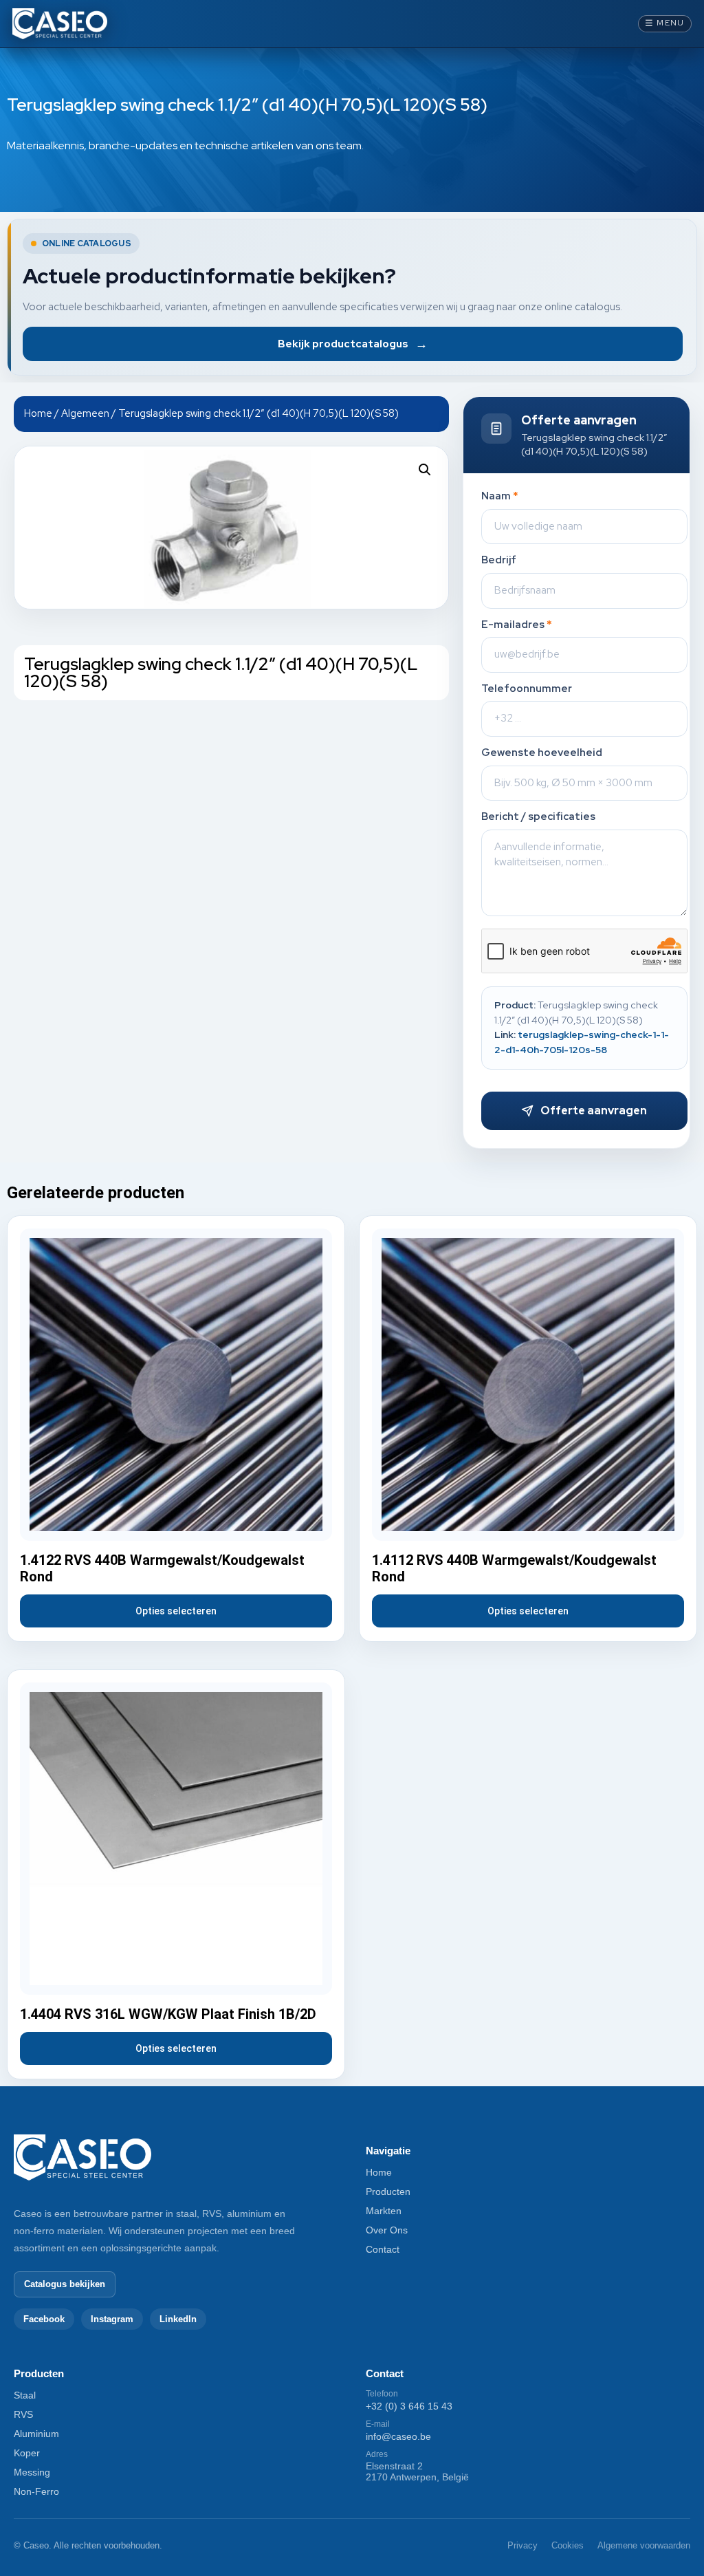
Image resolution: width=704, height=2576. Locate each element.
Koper (27, 2453)
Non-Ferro (36, 2491)
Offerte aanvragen (594, 1111)
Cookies (568, 2545)
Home (38, 413)
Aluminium (36, 2434)
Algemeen (85, 413)
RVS (23, 2414)
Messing (32, 2472)
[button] (425, 470)
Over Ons (387, 2230)
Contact (383, 2249)
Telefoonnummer (527, 689)
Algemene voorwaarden (644, 2545)
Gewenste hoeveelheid (542, 753)
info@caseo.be (398, 2436)
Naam (500, 496)
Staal (25, 2395)
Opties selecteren (176, 1611)
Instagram (112, 2319)
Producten (388, 2191)
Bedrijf (499, 560)
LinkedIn (178, 2319)
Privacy (522, 2545)
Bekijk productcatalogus (353, 344)
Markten (384, 2211)
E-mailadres (517, 625)
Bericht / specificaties (538, 817)
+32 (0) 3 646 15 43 (409, 2406)
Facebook (44, 2319)
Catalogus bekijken (65, 2284)
